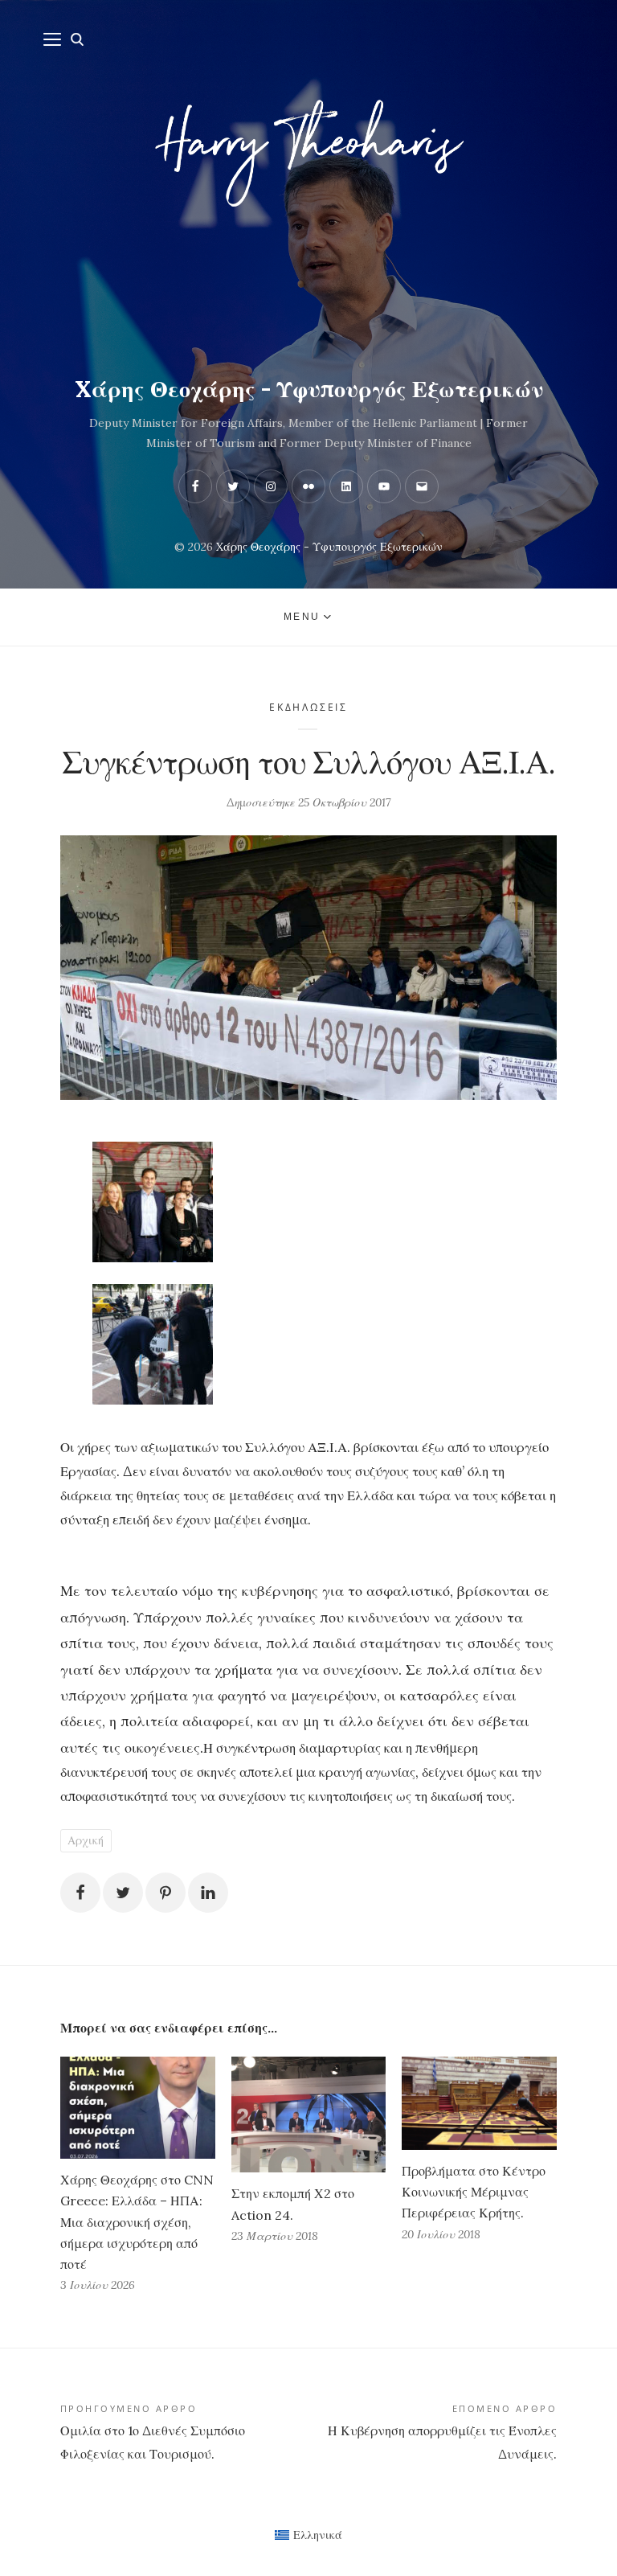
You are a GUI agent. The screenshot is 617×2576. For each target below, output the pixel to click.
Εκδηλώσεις (308, 707)
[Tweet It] (123, 1893)
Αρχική (86, 1840)
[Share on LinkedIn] (208, 1893)
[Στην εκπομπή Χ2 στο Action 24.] (309, 2115)
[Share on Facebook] (80, 1893)
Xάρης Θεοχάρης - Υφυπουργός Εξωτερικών (309, 389)
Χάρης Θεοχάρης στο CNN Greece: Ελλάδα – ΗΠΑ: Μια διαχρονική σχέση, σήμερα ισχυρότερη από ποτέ (137, 2222)
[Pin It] (165, 1893)
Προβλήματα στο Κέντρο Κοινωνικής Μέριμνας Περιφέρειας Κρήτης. (474, 2192)
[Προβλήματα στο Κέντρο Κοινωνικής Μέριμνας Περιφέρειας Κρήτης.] (479, 2103)
